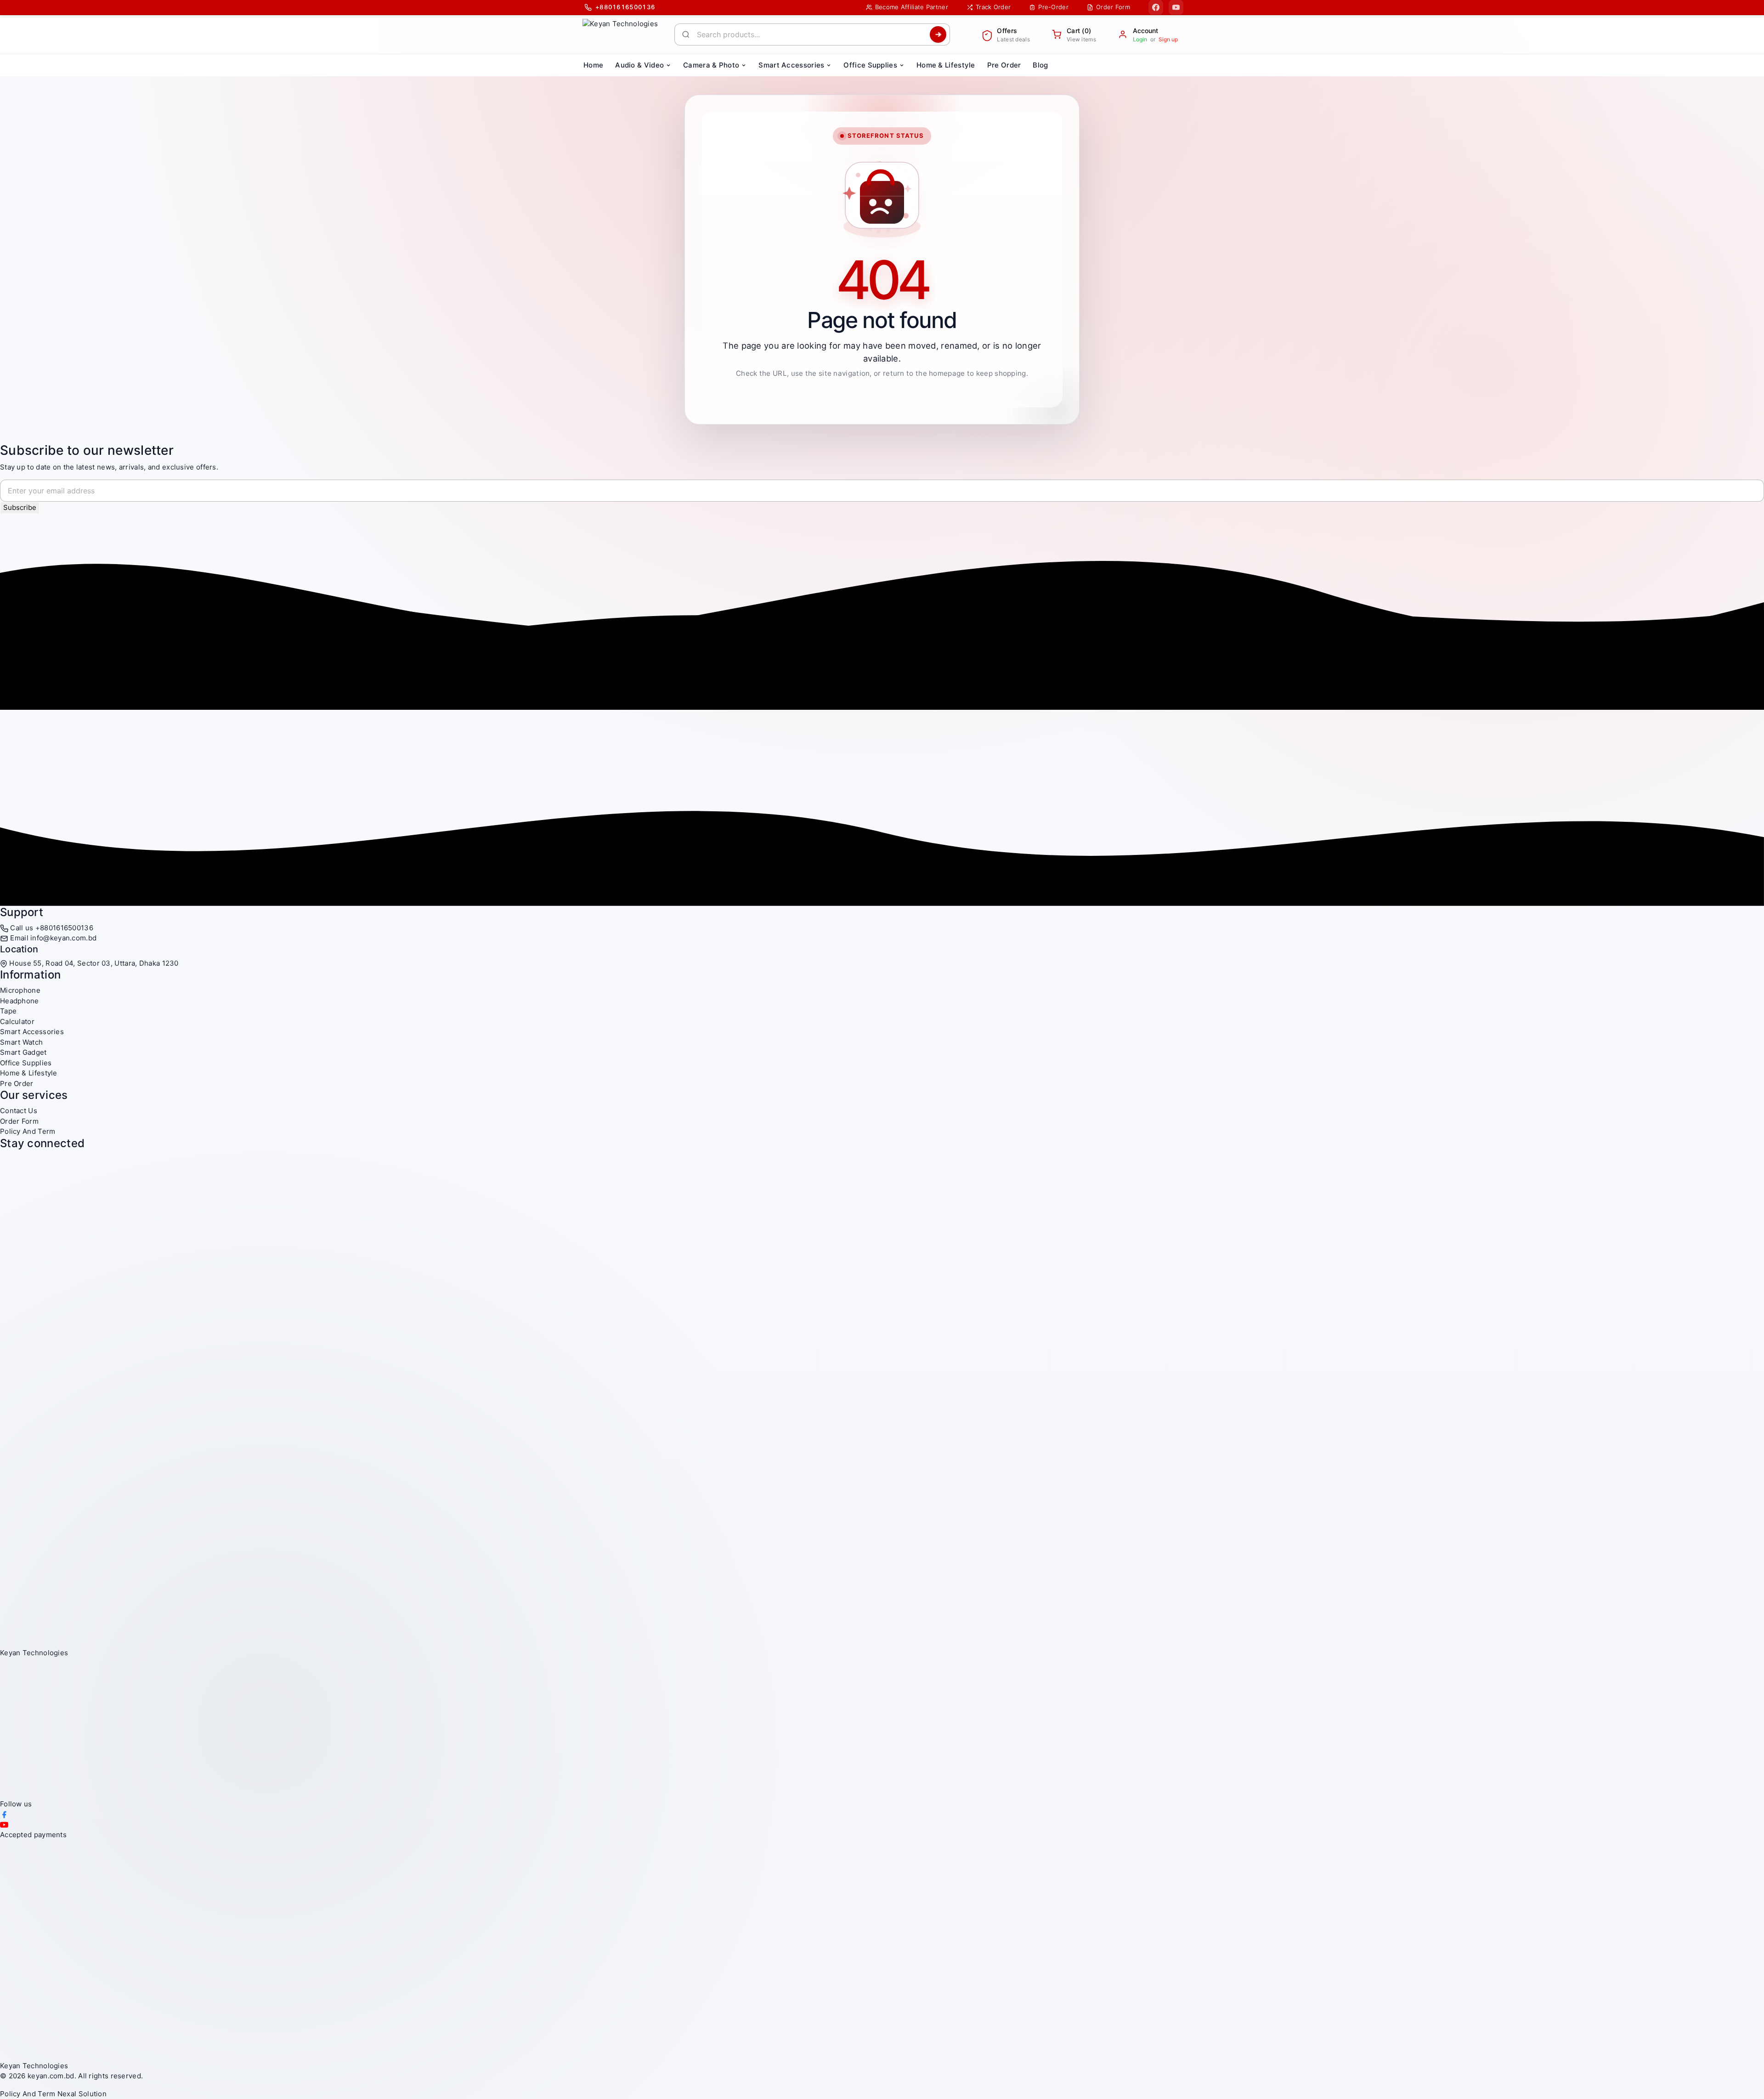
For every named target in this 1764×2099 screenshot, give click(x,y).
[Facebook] (1156, 7)
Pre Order (17, 1083)
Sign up (1168, 39)
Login (1140, 39)
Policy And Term (28, 1131)
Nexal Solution (82, 2094)
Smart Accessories (32, 1032)
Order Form (19, 1121)
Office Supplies (26, 1063)
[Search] (938, 34)
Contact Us (19, 1111)
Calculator (17, 1021)
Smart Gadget (23, 1052)
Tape (8, 1011)
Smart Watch (21, 1042)
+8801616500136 (64, 928)
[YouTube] (1176, 7)
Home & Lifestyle (29, 1073)
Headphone (20, 1001)
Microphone (20, 990)
